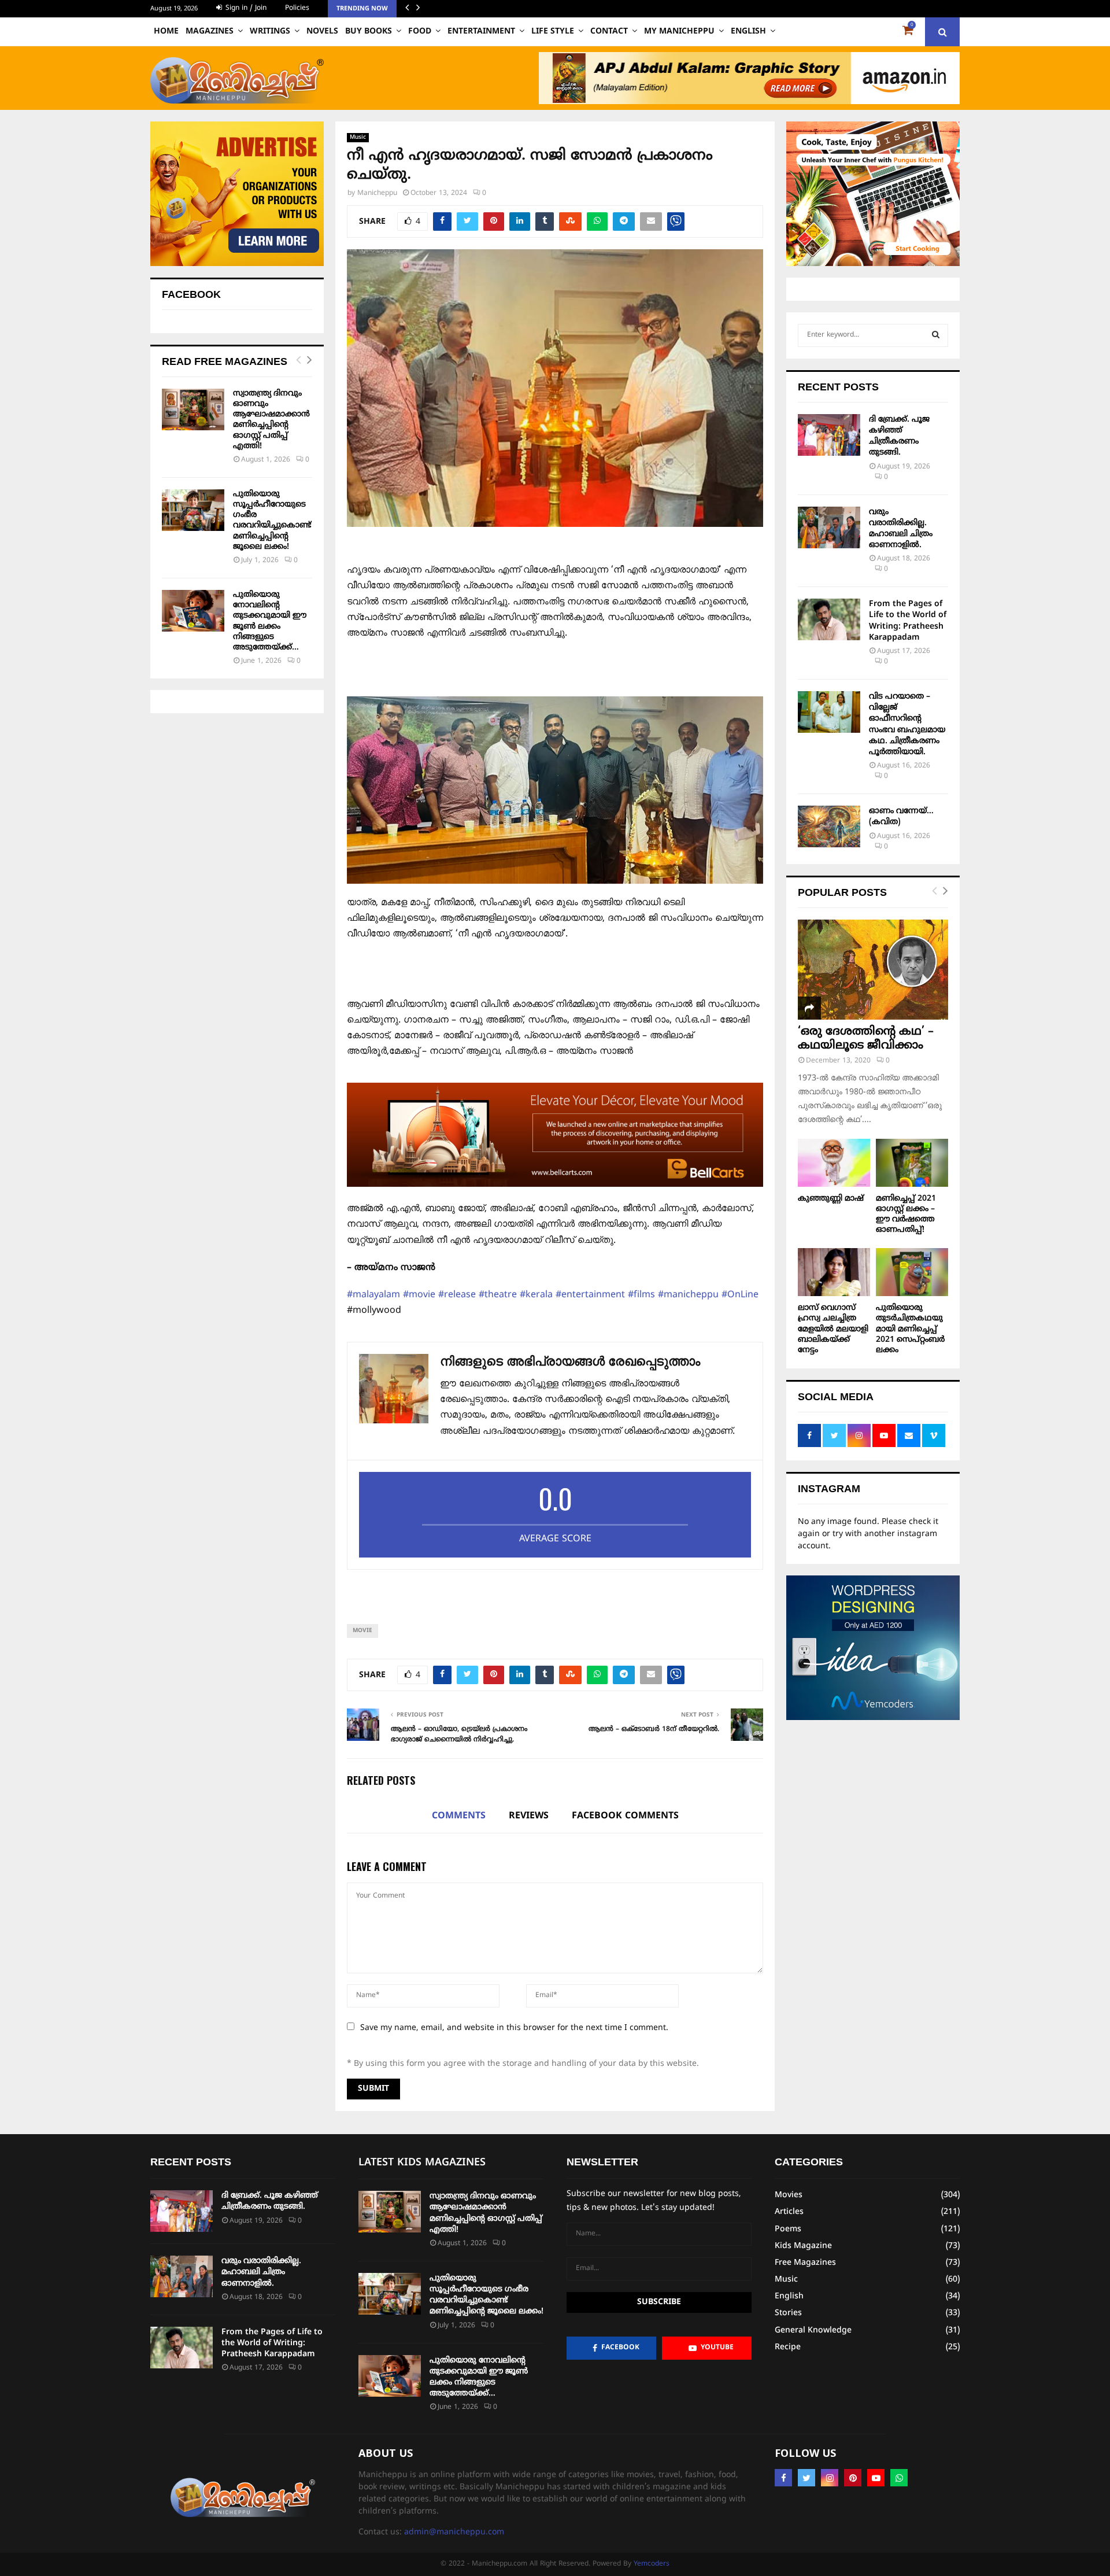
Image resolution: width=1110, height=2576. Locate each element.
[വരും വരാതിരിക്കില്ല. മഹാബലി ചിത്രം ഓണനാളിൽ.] (829, 527)
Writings (270, 32)
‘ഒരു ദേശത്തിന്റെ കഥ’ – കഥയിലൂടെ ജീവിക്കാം (866, 1039)
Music (358, 137)
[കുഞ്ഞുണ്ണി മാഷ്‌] (834, 1163)
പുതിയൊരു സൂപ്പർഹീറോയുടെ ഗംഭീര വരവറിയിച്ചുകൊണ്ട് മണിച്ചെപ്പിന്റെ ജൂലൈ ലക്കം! (272, 521)
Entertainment (481, 32)
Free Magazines (805, 2263)
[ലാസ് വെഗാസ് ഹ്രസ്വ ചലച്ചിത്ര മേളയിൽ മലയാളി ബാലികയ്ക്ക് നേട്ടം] (834, 1272)
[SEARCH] (936, 335)
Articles (789, 2212)
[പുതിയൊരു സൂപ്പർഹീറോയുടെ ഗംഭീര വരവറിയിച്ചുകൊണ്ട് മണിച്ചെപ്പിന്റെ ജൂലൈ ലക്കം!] (193, 510)
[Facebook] (783, 2478)
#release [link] (457, 1295)
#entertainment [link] (590, 1295)
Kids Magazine (803, 2246)
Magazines (210, 32)
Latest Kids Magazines (422, 2163)
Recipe (788, 2347)
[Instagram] (830, 2478)
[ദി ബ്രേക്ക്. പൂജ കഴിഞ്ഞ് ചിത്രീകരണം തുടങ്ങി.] (829, 435)
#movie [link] (419, 1295)
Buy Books (369, 32)
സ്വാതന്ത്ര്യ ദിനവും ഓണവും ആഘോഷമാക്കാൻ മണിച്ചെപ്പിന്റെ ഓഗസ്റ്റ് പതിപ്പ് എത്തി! (271, 420)
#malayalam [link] (373, 1295)
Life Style (553, 32)
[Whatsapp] (899, 2478)
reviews (529, 1816)
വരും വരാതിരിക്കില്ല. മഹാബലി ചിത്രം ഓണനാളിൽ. (261, 2272)
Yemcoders (652, 2564)
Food (420, 32)
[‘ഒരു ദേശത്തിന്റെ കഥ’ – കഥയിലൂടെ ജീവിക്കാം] (873, 970)
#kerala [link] (536, 1295)
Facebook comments (625, 1816)
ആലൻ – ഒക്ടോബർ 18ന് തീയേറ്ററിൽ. (654, 1730)
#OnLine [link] (740, 1295)
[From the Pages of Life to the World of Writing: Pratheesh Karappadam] (829, 619)
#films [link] (641, 1295)
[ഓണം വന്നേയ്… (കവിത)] (829, 826)
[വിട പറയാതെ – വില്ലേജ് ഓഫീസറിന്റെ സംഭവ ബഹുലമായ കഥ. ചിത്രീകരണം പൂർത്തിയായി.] (829, 712)
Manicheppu (377, 193)
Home (166, 32)
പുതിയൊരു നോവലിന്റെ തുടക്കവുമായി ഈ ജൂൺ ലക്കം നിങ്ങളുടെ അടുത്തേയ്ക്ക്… (270, 621)
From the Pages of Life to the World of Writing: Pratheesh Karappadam (272, 2343)
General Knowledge (813, 2330)
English (748, 32)
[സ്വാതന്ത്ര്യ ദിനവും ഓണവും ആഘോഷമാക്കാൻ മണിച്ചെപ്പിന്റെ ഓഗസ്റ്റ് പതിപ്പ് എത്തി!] (193, 409)
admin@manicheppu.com (454, 2532)
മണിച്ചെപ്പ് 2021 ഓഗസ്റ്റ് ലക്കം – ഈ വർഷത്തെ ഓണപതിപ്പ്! (906, 1214)
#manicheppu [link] (688, 1295)
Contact (609, 32)
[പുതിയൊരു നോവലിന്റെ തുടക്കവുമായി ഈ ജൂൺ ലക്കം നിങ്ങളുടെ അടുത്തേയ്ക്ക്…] (193, 611)
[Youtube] (876, 2478)
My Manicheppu (679, 32)
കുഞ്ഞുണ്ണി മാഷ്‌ (831, 1199)
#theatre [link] (498, 1295)
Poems (788, 2229)
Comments (459, 1816)
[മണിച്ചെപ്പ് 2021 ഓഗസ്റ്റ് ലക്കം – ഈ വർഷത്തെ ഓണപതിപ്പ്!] (912, 1163)
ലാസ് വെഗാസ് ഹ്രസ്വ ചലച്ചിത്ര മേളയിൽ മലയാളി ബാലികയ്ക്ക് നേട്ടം (833, 1329)
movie (362, 1631)
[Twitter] (806, 2478)
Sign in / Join (245, 8)
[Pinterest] (853, 2478)
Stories (788, 2313)
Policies (297, 8)
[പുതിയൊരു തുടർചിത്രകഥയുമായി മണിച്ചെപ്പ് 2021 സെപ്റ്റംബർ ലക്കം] (912, 1272)
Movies (789, 2195)
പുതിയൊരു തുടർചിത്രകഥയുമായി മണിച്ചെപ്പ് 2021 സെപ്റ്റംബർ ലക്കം (910, 1329)
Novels (322, 32)
